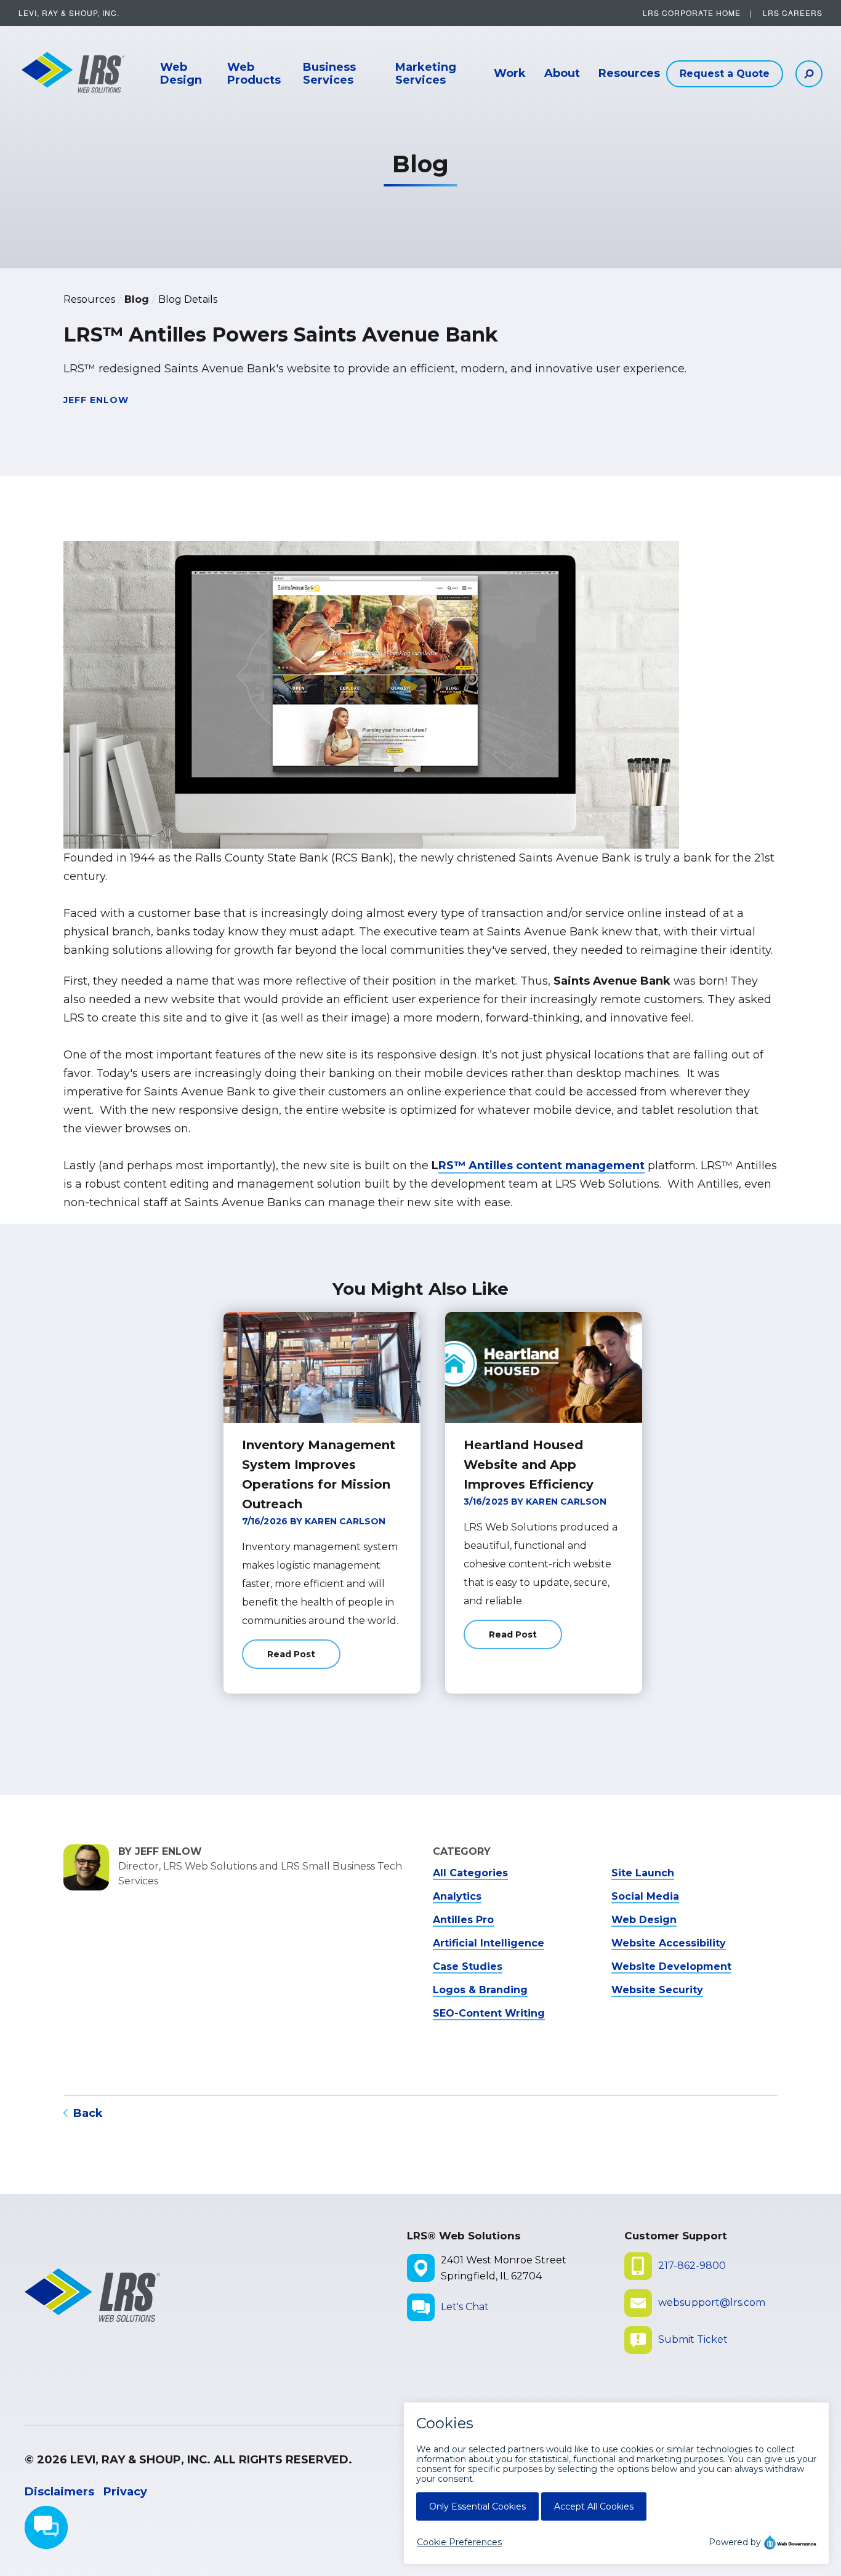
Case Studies (468, 1966)
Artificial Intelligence (489, 1943)
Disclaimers (59, 2492)
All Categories (470, 1873)
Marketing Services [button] (426, 74)
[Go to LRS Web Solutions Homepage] (68, 74)
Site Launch (643, 1873)
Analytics (457, 1896)
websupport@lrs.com (712, 2302)
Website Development (671, 1966)
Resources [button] (629, 74)
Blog (137, 299)
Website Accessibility (669, 1943)
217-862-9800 (692, 2266)
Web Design (644, 1920)
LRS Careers (793, 13)
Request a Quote (725, 74)
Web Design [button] (181, 74)
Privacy (125, 2492)
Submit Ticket (693, 2339)
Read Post (304, 1659)
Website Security (657, 1990)
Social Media (645, 1896)
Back (88, 2113)
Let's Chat (465, 2307)
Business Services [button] (329, 74)
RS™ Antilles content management (541, 1166)
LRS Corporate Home (692, 13)
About (562, 74)
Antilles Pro (463, 1920)
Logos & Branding (480, 1990)
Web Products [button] (254, 74)
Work (510, 74)
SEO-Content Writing (489, 2013)
